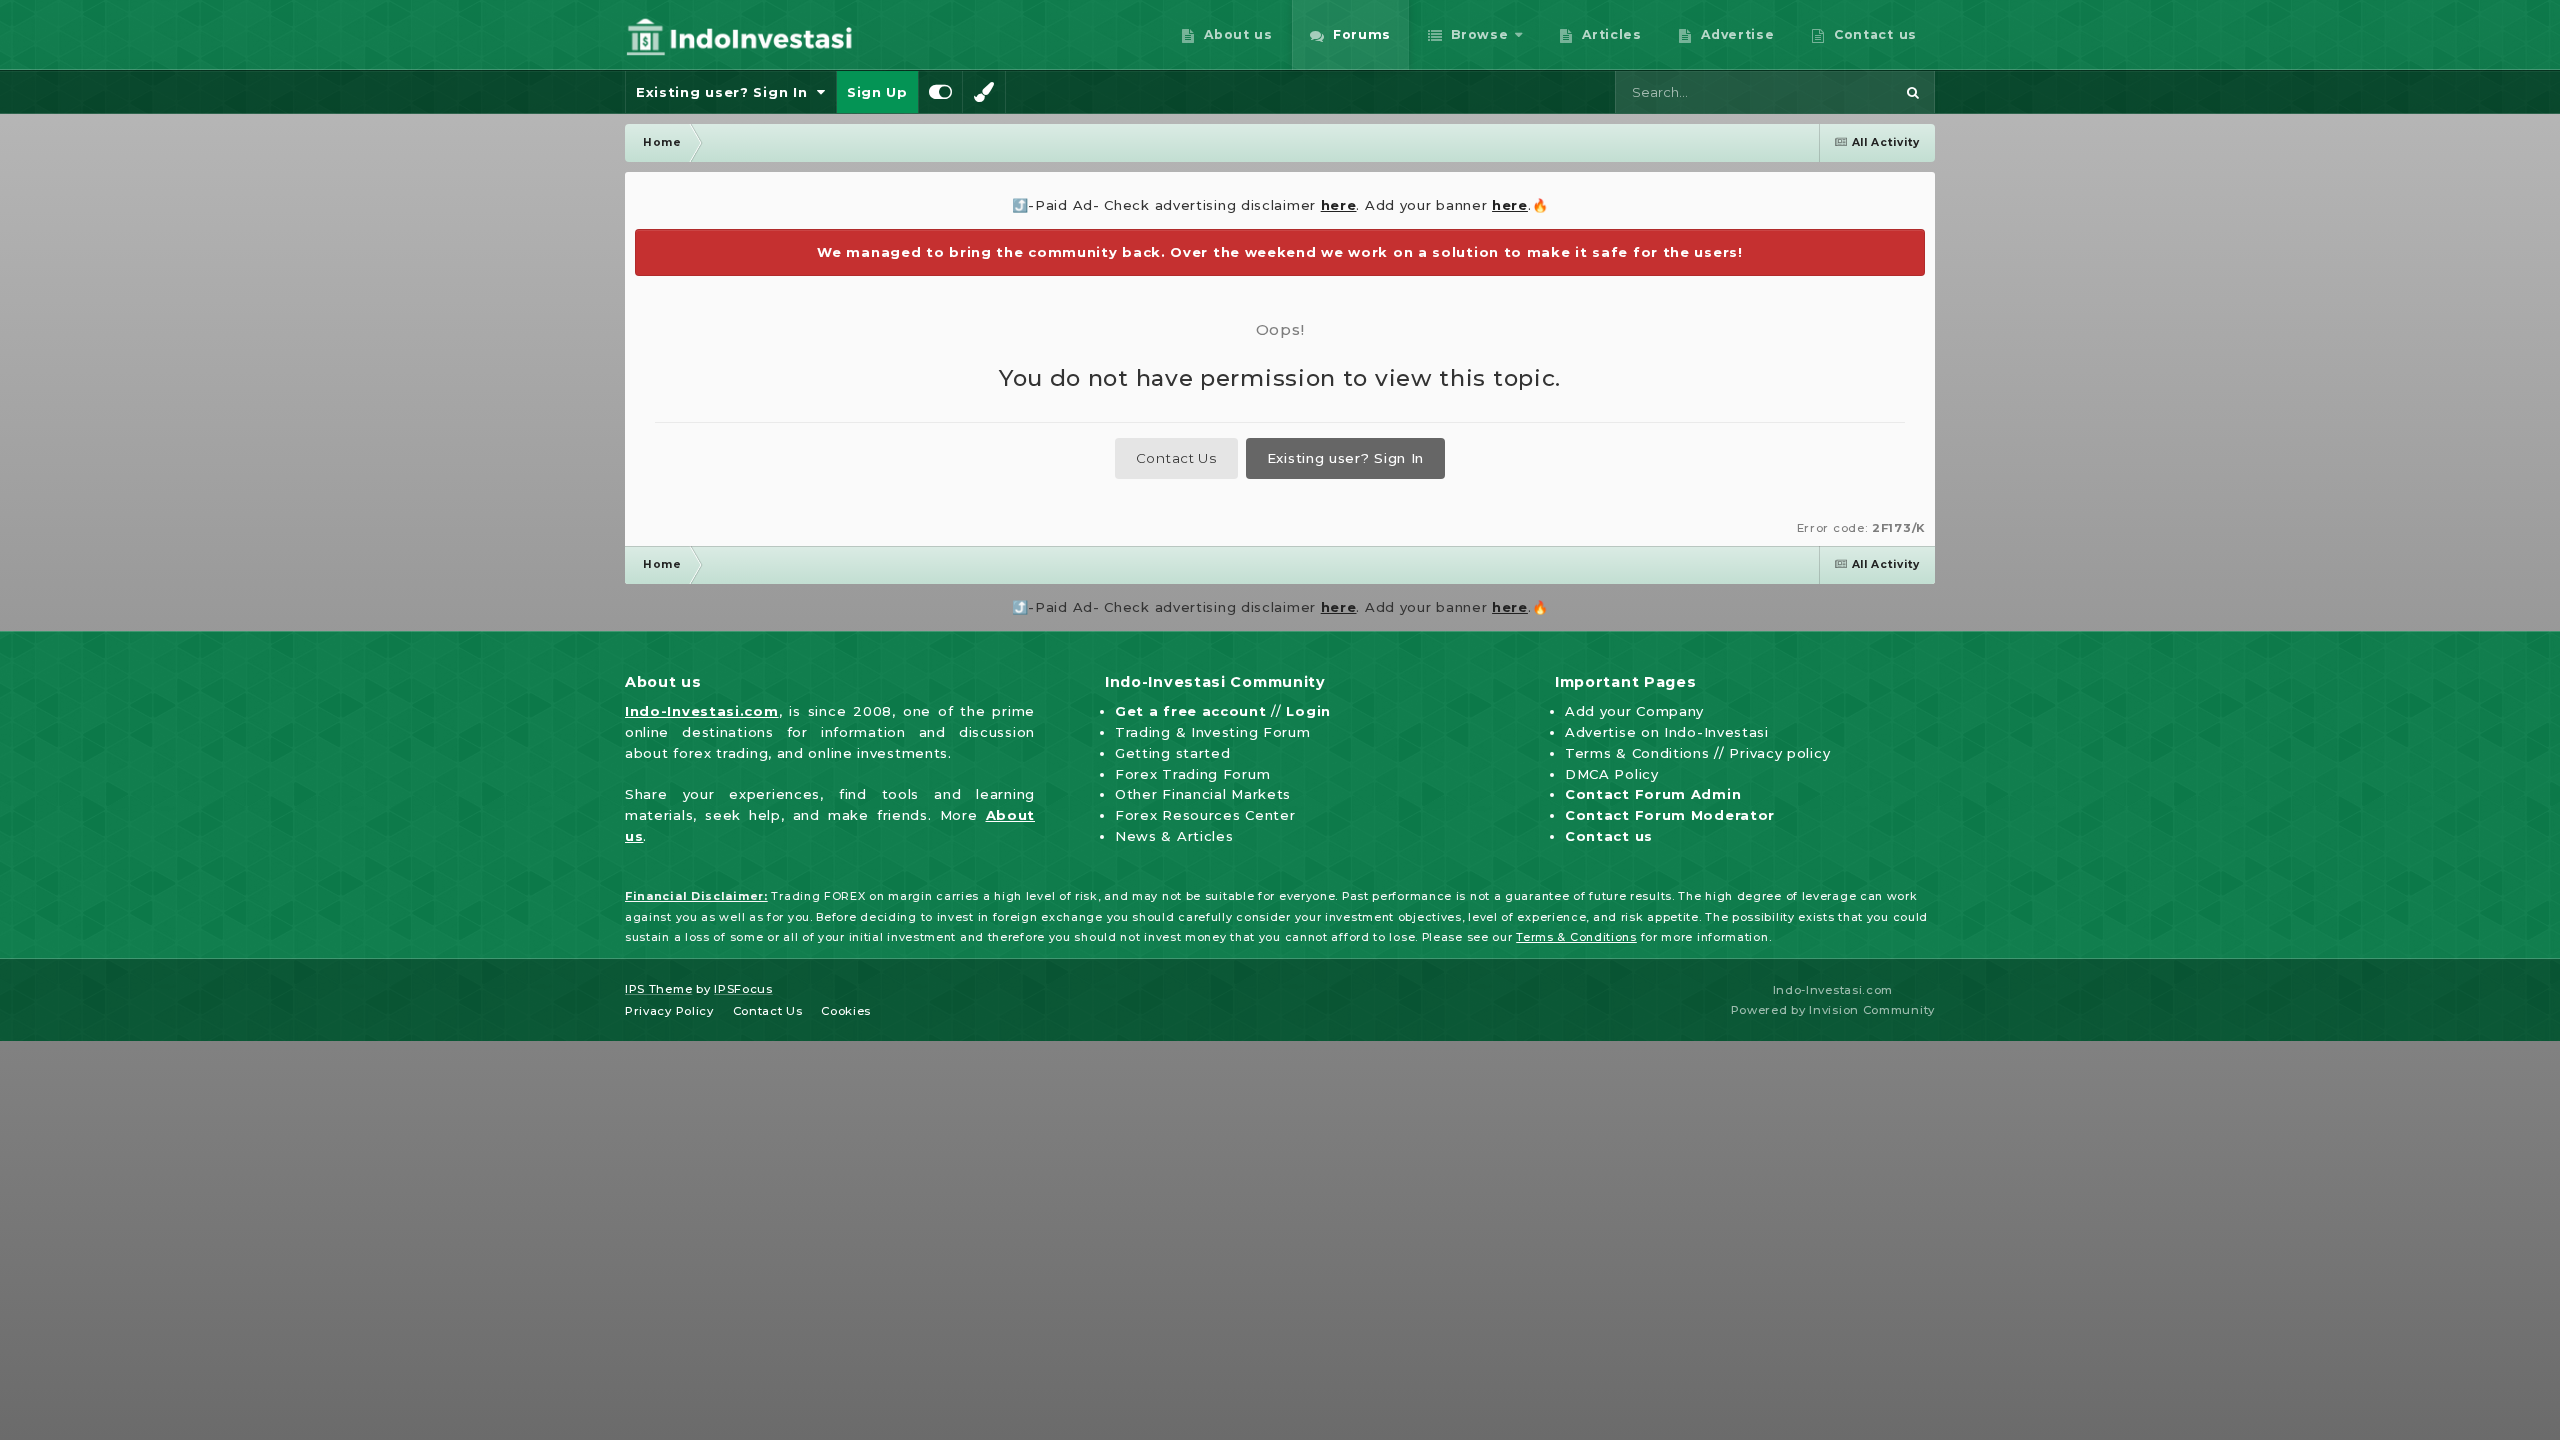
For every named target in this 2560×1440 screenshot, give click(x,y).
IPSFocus (743, 989)
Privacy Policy (669, 1011)
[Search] (1913, 92)
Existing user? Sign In (726, 92)
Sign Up (877, 92)
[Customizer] (941, 92)
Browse (1478, 34)
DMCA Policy (1612, 774)
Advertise (1736, 34)
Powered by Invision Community (1833, 1010)
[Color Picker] (984, 92)
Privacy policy (1779, 753)
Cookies (846, 1011)
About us (1236, 34)
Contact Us (1176, 458)
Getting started (1173, 753)
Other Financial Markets (1203, 794)
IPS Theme (658, 989)
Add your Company (1634, 711)
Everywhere (1828, 92)
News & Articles (1174, 836)
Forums (1359, 34)
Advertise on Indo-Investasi (1667, 732)
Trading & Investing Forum (1213, 732)
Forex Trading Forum (1192, 774)
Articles (1610, 34)
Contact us (1873, 34)
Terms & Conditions (1637, 753)
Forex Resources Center (1205, 815)
